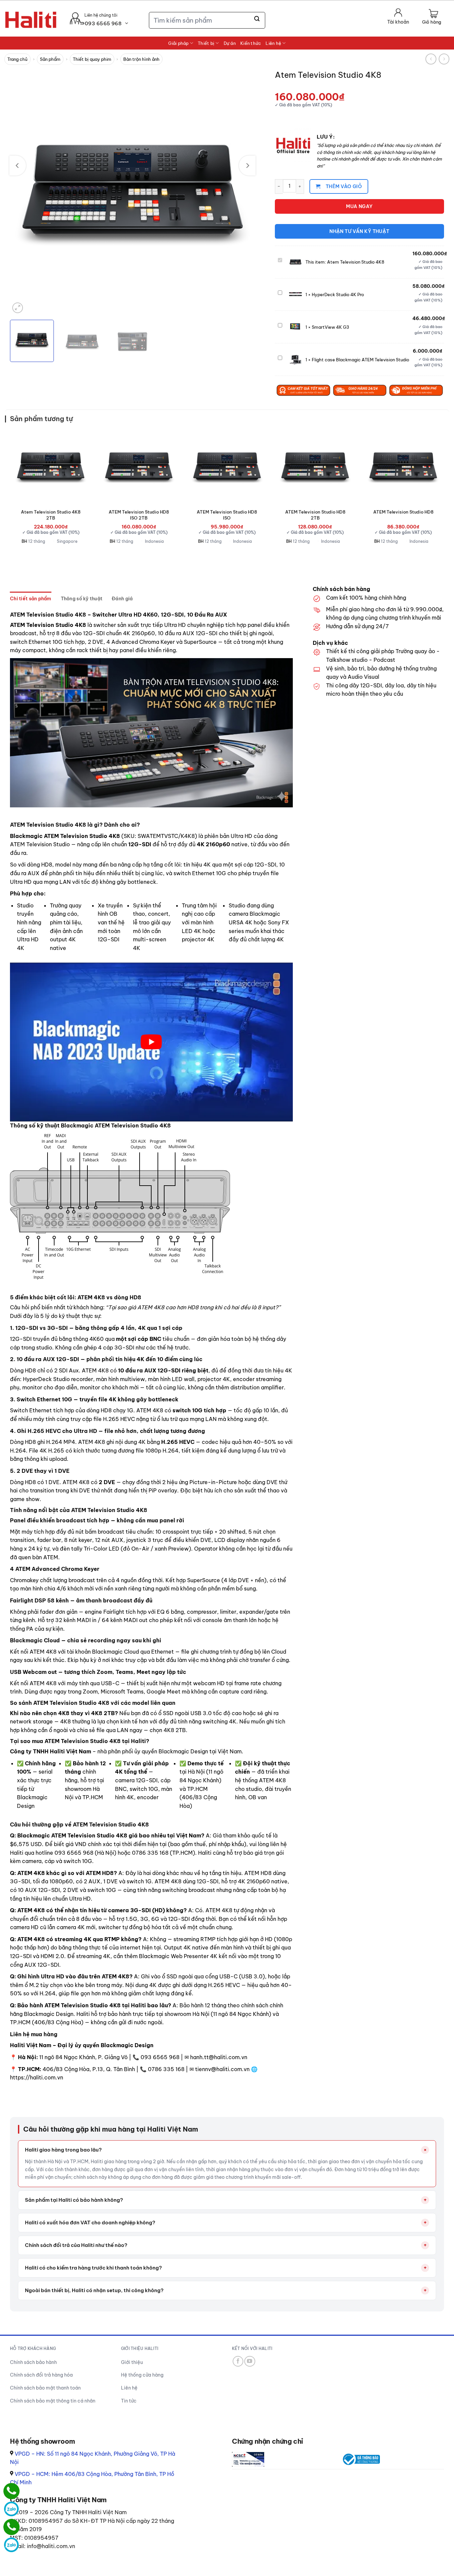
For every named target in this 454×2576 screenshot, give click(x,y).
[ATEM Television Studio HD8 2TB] (315, 467)
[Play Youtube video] (151, 1042)
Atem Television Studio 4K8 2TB (51, 515)
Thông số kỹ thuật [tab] (82, 599)
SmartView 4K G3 (331, 327)
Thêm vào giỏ (344, 186)
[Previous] (18, 166)
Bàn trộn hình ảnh (141, 59)
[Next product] (431, 59)
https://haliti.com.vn (37, 2077)
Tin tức (129, 2401)
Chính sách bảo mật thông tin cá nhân (53, 2401)
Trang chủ (17, 59)
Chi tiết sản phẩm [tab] (31, 599)
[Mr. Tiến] (11, 2527)
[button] (432, 17)
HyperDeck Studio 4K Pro (338, 294)
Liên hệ (273, 43)
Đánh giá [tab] (122, 599)
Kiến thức (251, 43)
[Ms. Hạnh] (11, 2491)
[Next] (247, 166)
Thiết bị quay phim (92, 59)
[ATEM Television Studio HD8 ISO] (227, 467)
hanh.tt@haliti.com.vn (219, 2057)
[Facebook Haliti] (238, 2361)
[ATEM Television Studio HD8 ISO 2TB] (139, 467)
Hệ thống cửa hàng (142, 2375)
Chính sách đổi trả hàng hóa (41, 2375)
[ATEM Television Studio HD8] (403, 467)
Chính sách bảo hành (33, 2362)
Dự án (230, 43)
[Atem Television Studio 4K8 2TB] (51, 467)
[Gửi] (257, 19)
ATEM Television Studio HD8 (403, 512)
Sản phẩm (50, 59)
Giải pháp (178, 43)
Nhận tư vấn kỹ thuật (359, 231)
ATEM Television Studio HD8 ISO (227, 515)
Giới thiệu (132, 2362)
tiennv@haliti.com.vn (222, 2069)
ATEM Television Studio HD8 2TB (315, 515)
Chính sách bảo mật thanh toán (45, 2388)
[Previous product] (444, 59)
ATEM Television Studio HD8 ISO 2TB (139, 515)
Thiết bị (206, 43)
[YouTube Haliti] (250, 2361)
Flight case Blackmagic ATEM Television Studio (360, 360)
